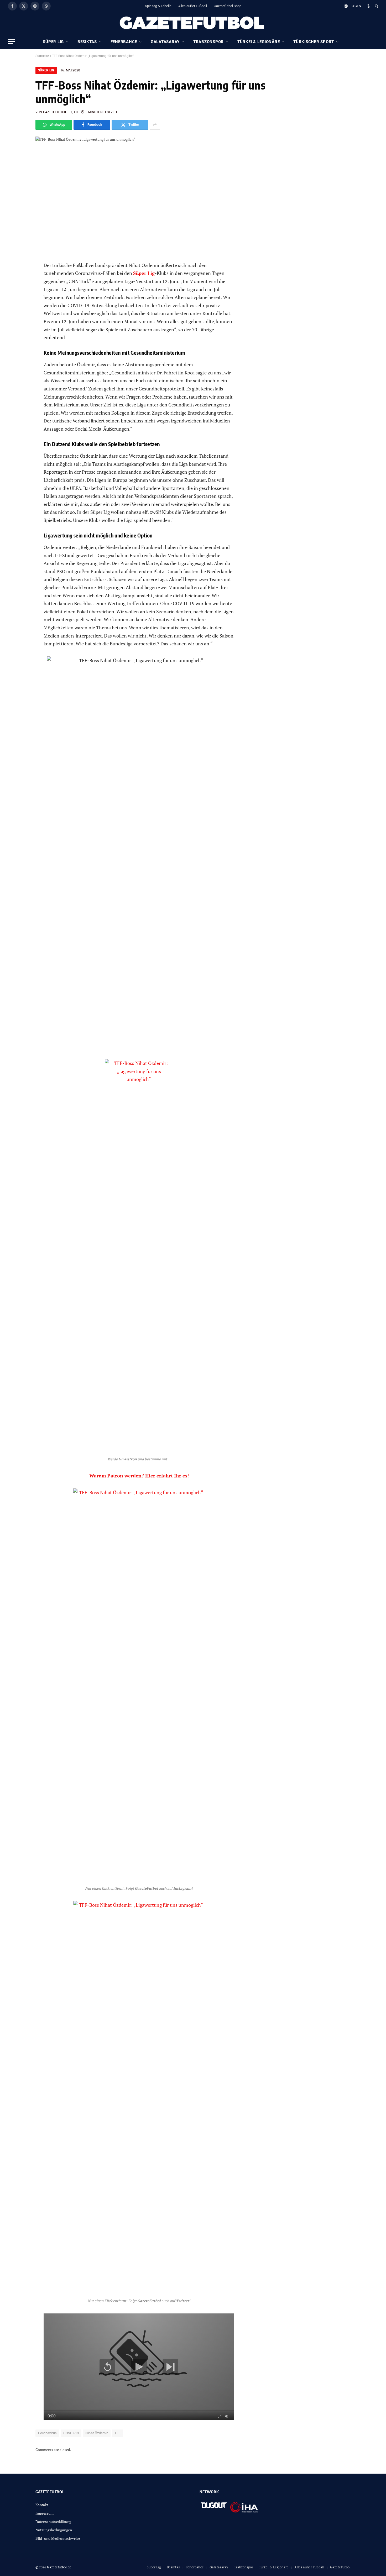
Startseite (42, 56)
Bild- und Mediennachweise (58, 2538)
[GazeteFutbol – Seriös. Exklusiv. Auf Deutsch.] (193, 23)
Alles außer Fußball (193, 6)
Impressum (45, 2513)
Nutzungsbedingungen (54, 2530)
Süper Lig (53, 42)
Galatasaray (165, 42)
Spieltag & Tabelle (158, 6)
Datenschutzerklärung (53, 2522)
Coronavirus (47, 2433)
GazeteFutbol (340, 2567)
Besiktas (87, 42)
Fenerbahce (124, 42)
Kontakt (42, 2505)
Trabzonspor (208, 42)
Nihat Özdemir (96, 2433)
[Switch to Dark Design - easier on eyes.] (368, 6)
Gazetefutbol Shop (228, 6)
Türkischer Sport (314, 42)
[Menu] (11, 42)
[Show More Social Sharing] (155, 125)
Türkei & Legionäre (259, 42)
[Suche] (376, 6)
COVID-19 (71, 2433)
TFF (118, 2433)
